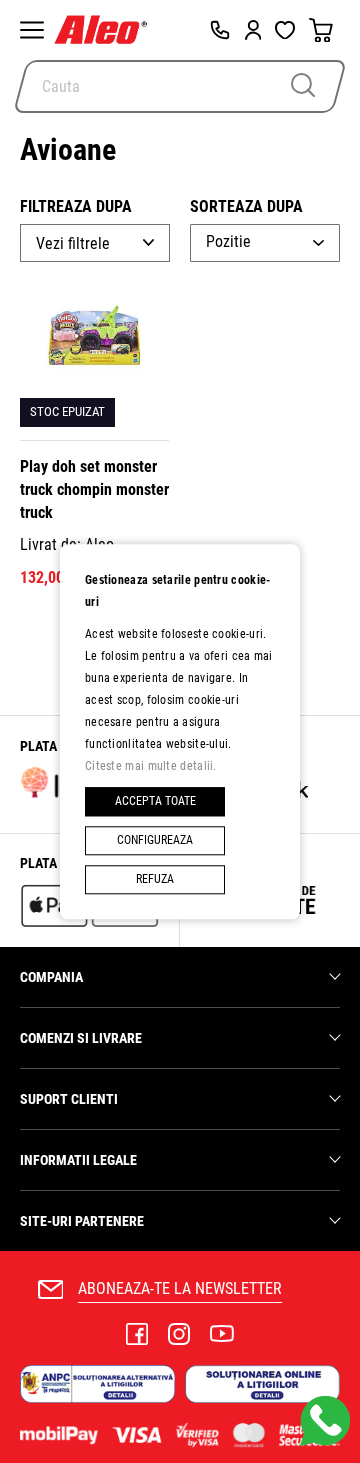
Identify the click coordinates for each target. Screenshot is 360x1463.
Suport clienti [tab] (69, 1099)
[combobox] (180, 86)
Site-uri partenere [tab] (82, 1221)
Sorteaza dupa (246, 206)
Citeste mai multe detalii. (151, 766)
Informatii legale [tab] (78, 1160)
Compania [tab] (51, 977)
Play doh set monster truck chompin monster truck (94, 489)
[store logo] (105, 30)
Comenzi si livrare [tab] (81, 1038)
